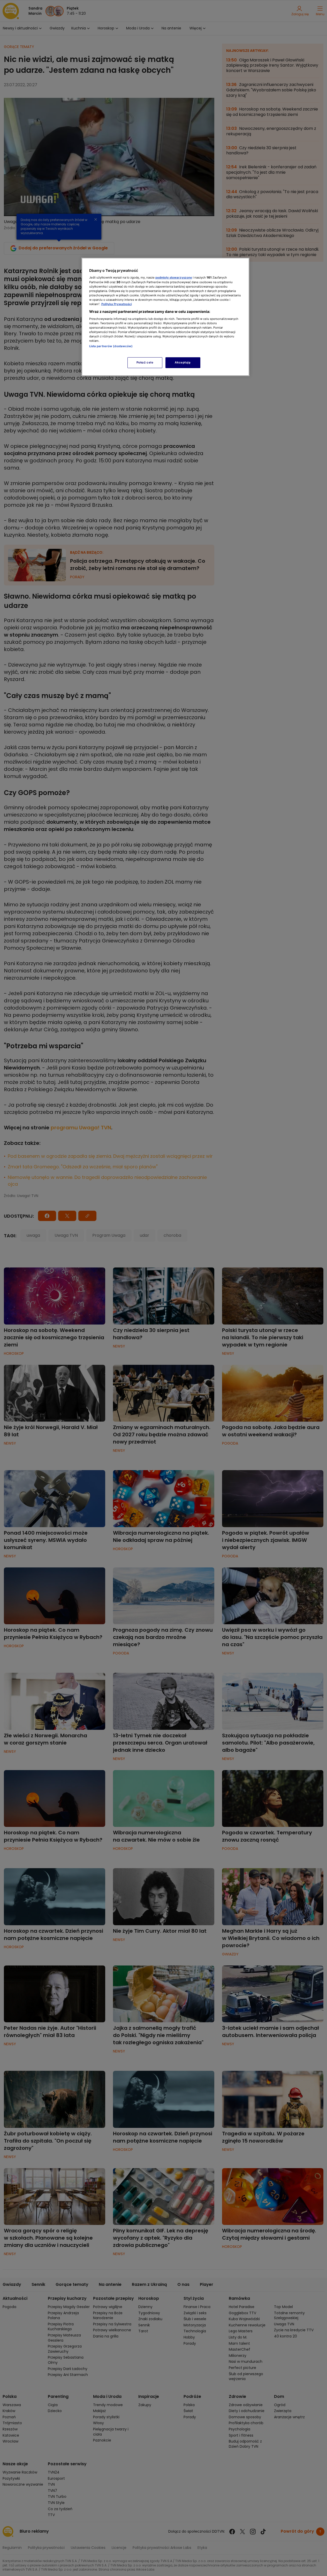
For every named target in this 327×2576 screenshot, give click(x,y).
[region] (165, 317)
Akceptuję (183, 362)
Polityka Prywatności (117, 304)
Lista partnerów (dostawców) (111, 346)
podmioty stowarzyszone (174, 278)
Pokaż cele (145, 362)
